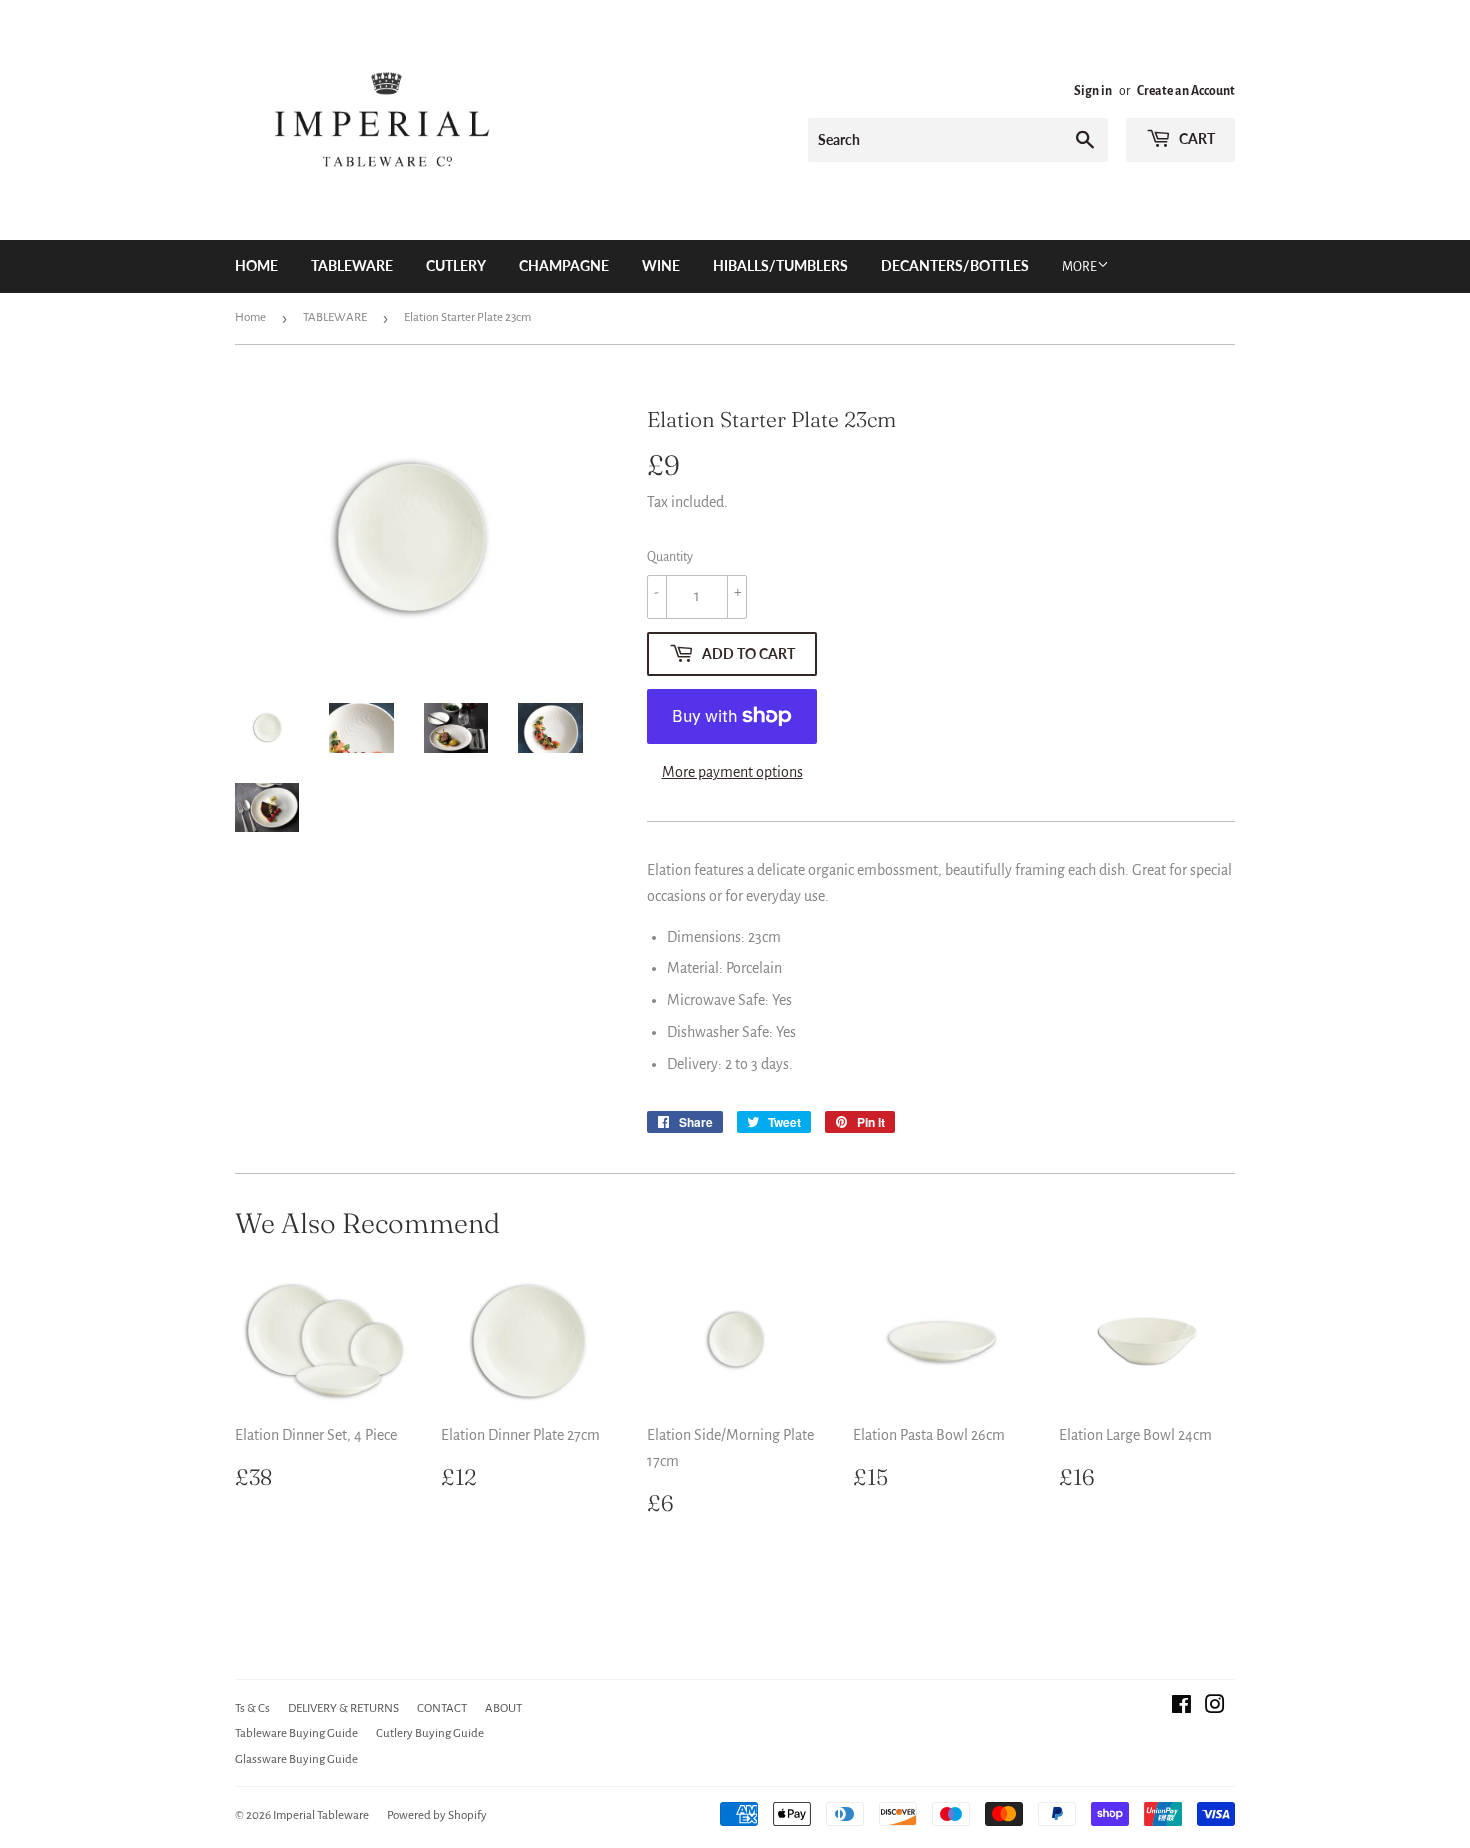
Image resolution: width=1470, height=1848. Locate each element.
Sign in (1093, 91)
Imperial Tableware (321, 1815)
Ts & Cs (252, 1708)
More (1079, 267)
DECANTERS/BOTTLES (955, 265)
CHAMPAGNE (564, 265)
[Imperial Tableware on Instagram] (1215, 1707)
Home (256, 265)
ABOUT (503, 1708)
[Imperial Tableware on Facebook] (1181, 1707)
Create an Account (1186, 91)
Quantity (670, 557)
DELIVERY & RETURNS (343, 1708)
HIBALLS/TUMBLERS (780, 265)
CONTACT (442, 1708)
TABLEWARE (352, 265)
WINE (661, 265)
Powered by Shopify (437, 1815)
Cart (1195, 138)
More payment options (732, 772)
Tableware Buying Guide (296, 1733)
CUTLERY (456, 265)
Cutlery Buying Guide (430, 1733)
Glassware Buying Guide (296, 1759)
